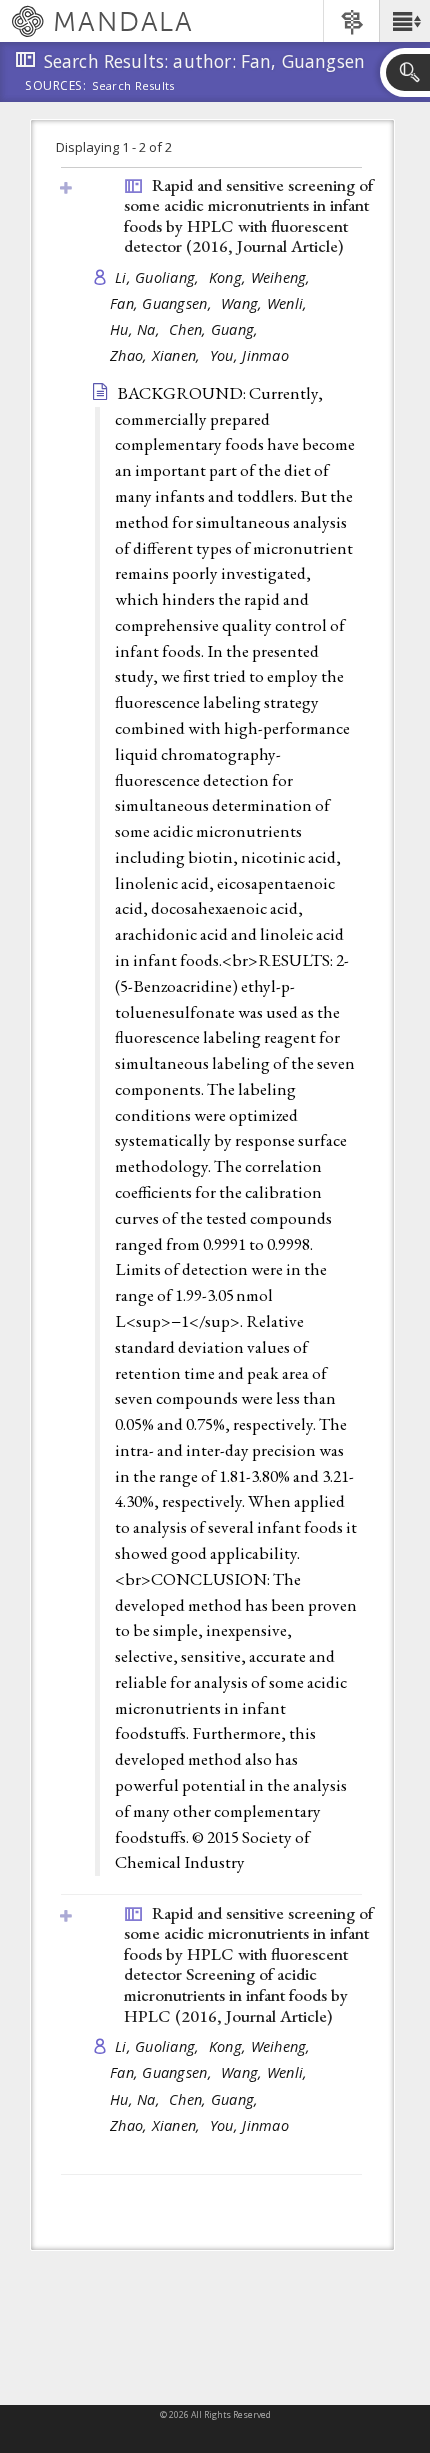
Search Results (133, 86)
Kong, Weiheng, (262, 277)
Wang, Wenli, (266, 303)
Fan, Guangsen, (163, 303)
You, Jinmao (249, 355)
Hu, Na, (137, 329)
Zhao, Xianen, (157, 355)
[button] (404, 21)
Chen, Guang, (216, 329)
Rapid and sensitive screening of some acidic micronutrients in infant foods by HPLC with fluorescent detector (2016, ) (248, 216)
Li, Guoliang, (159, 277)
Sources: (56, 87)
